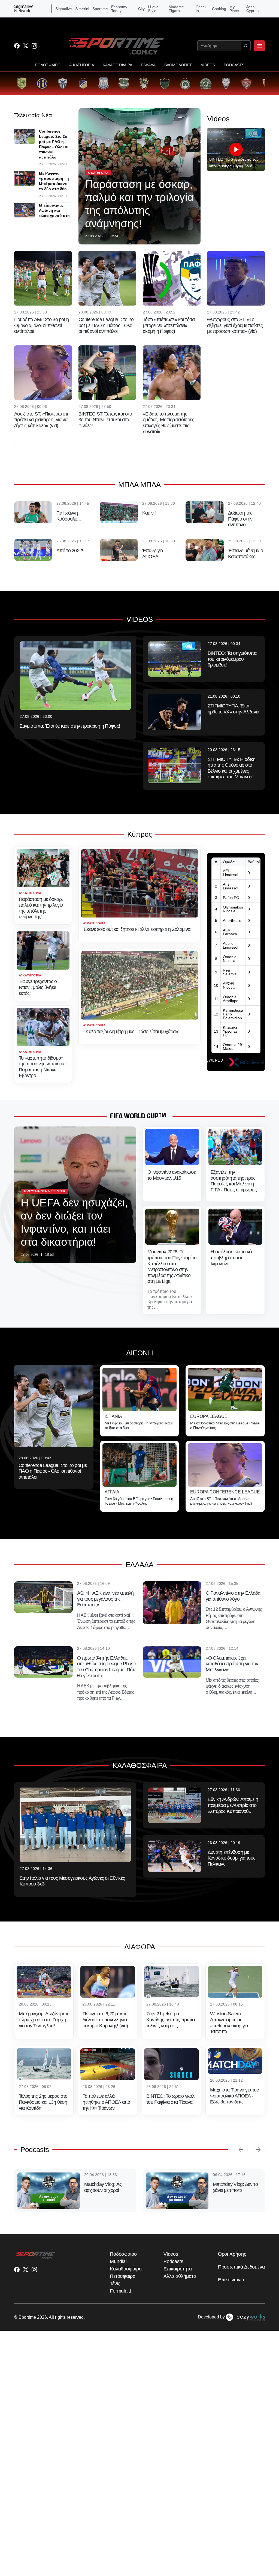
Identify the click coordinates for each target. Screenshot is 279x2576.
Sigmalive (64, 9)
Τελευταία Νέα (33, 115)
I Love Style (153, 9)
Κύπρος (140, 834)
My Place (234, 9)
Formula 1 (121, 2291)
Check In (201, 9)
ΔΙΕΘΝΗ (140, 1353)
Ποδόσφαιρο (123, 2254)
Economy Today (119, 9)
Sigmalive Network (24, 9)
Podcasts (35, 2150)
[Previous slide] (241, 2150)
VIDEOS (208, 65)
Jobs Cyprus (252, 9)
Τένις (115, 2284)
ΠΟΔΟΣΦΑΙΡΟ (48, 65)
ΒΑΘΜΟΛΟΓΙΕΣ (178, 65)
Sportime (100, 9)
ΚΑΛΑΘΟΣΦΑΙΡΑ (117, 65)
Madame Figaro (176, 9)
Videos (171, 2254)
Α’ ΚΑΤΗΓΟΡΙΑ (82, 65)
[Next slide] (258, 2150)
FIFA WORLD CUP (134, 1116)
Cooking (219, 9)
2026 (42, 2317)
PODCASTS (234, 65)
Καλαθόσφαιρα (126, 2269)
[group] (22, 83)
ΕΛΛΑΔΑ (148, 65)
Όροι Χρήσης (232, 2254)
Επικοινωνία (231, 2280)
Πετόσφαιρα (123, 2276)
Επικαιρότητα (178, 2269)
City (141, 9)
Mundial (118, 2261)
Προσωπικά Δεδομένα (241, 2267)
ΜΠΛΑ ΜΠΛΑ (139, 485)
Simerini (82, 9)
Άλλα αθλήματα (180, 2276)
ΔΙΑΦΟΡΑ (140, 1947)
